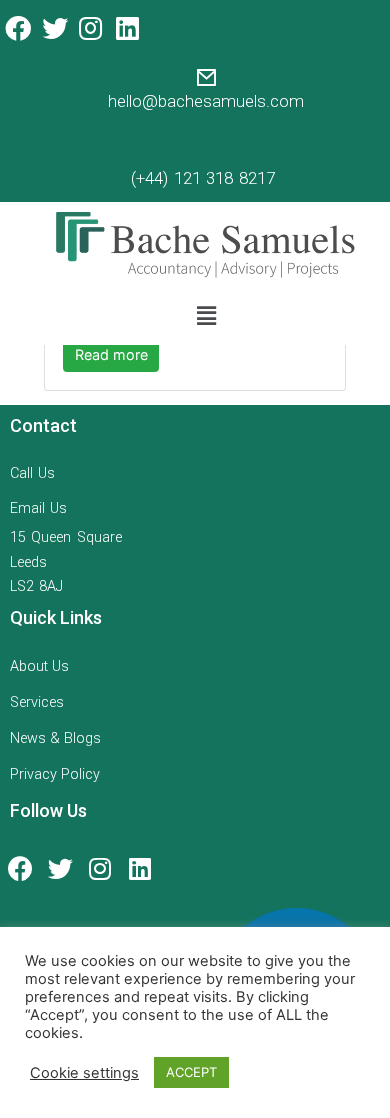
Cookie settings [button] (84, 1073)
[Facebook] (18, 28)
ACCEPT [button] (191, 1072)
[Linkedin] (127, 28)
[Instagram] (91, 28)
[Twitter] (54, 28)
